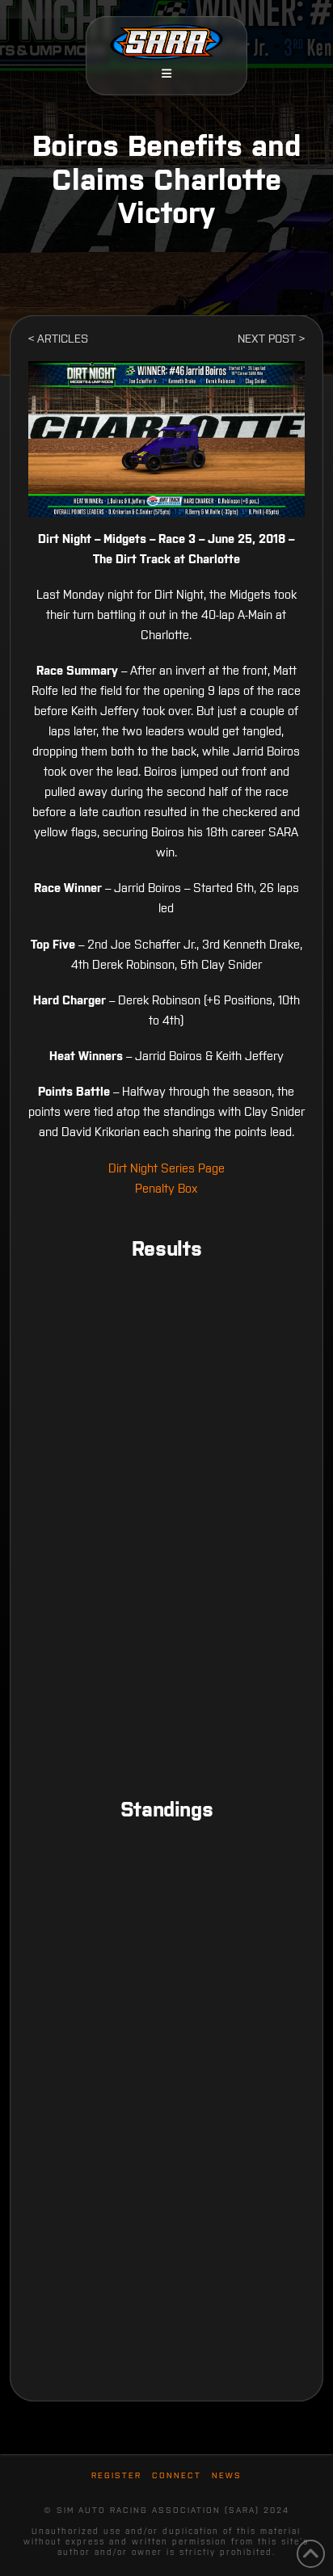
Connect (177, 2475)
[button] (166, 74)
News (227, 2475)
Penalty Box (166, 1188)
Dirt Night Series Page (166, 1168)
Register (116, 2475)
